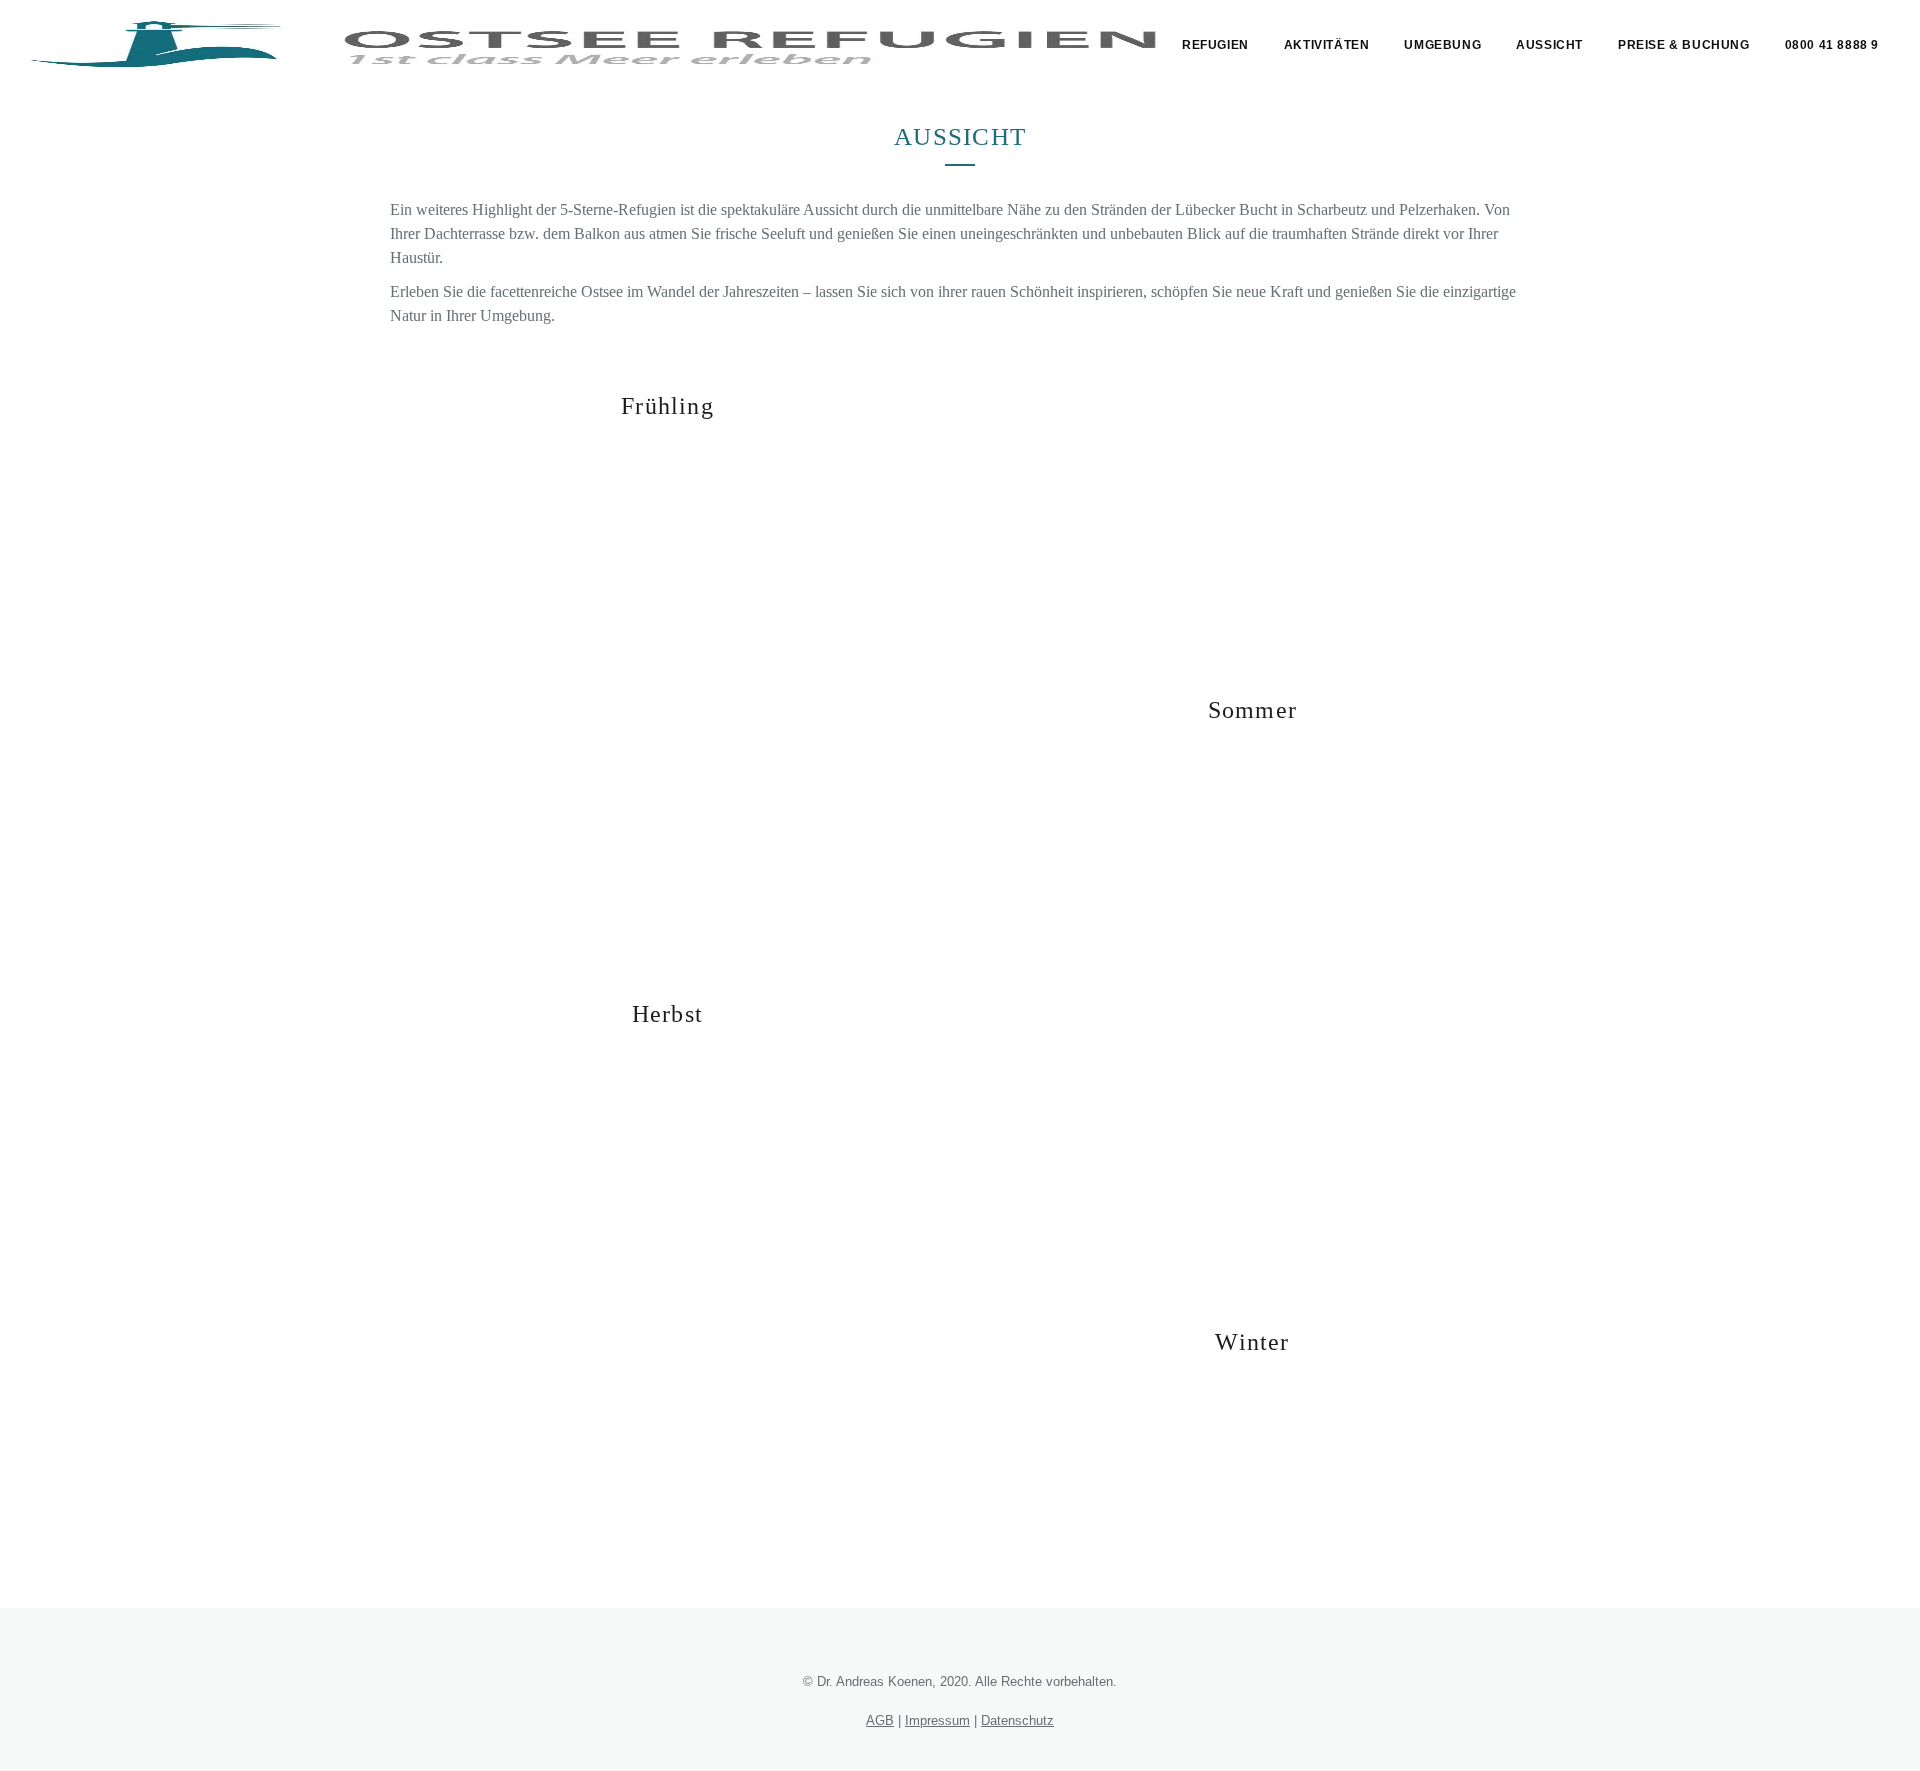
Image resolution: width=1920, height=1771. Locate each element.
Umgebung (1442, 45)
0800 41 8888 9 (1832, 45)
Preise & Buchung (1684, 45)
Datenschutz (1017, 1720)
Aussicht (1549, 45)
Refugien (1215, 45)
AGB (880, 1720)
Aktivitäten (1327, 45)
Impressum (937, 1720)
